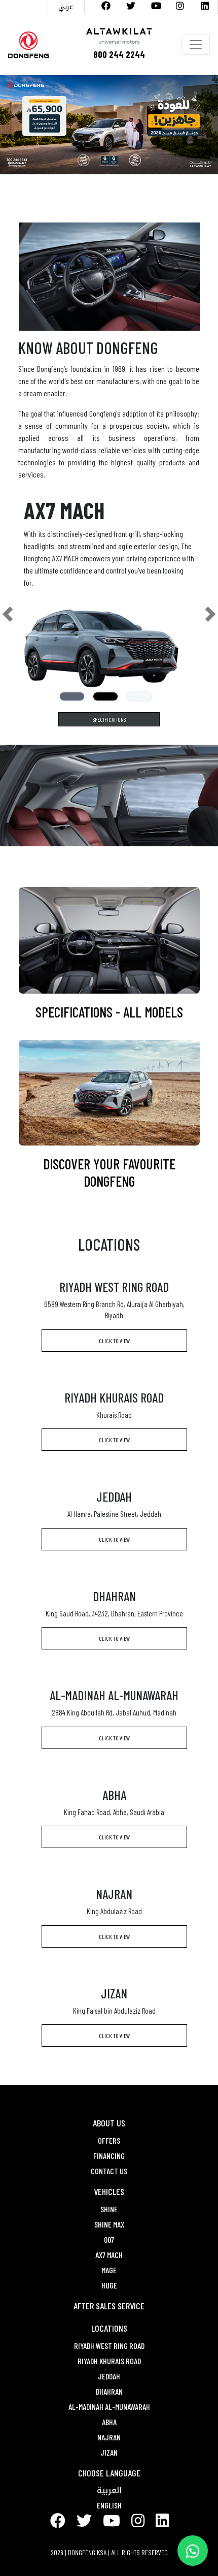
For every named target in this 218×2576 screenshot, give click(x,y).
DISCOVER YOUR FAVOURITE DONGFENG (109, 1172)
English (109, 2505)
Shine (109, 2209)
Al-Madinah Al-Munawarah (109, 2407)
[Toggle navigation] (196, 45)
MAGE (109, 2270)
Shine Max (109, 2224)
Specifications (109, 719)
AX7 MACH (109, 2255)
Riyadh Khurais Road (109, 2361)
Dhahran (109, 2391)
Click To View (114, 1341)
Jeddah (109, 2376)
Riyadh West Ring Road (109, 2346)
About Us (109, 2123)
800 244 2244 (119, 54)
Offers (109, 2140)
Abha (109, 2422)
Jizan (109, 2452)
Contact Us (109, 2171)
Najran (109, 2437)
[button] (8, 614)
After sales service (109, 2306)
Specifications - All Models (109, 1012)
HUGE (109, 2285)
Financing (109, 2156)
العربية (109, 2490)
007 (109, 2239)
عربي (66, 6)
